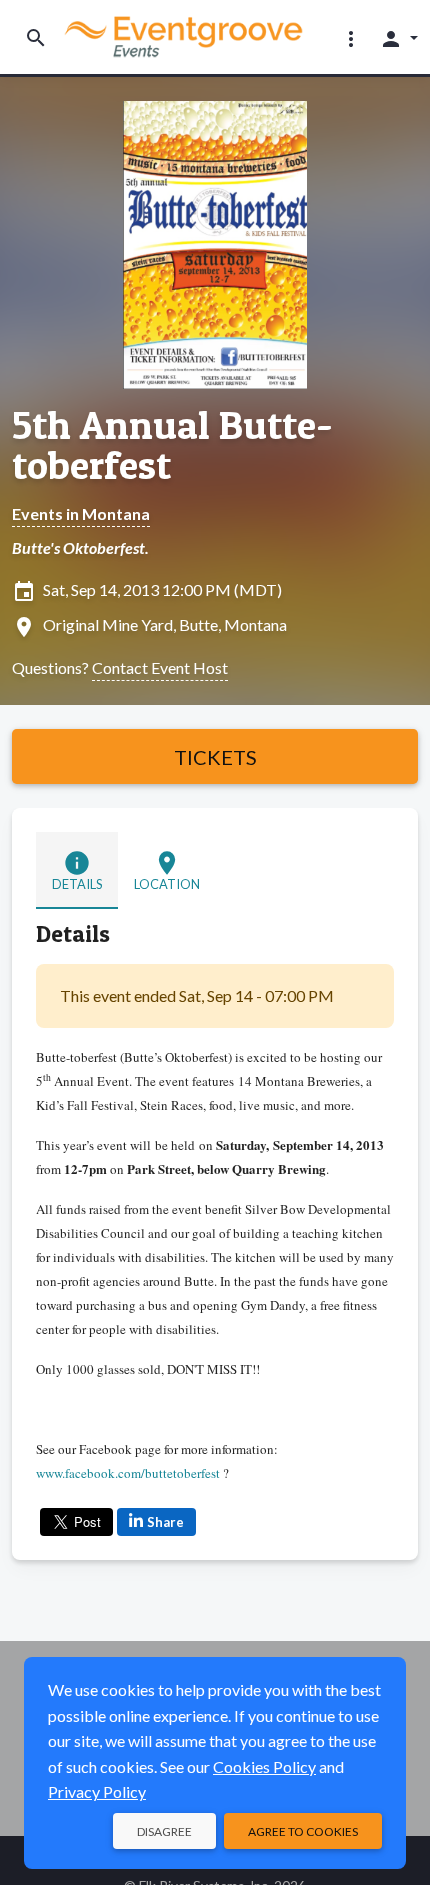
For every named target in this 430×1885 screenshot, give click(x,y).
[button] (351, 38)
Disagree (164, 1831)
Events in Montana (81, 513)
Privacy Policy (97, 1791)
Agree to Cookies (303, 1831)
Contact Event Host (160, 667)
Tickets (215, 757)
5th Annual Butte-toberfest (172, 445)
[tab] (77, 870)
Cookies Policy (264, 1766)
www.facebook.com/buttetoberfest (128, 1473)
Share (165, 1522)
